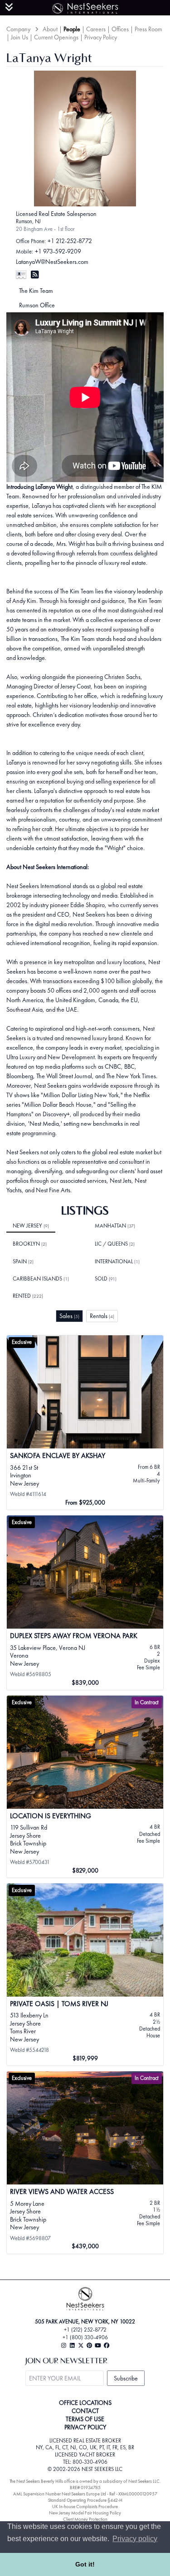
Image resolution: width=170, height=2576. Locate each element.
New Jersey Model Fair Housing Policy (85, 2513)
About (50, 29)
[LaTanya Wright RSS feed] (35, 275)
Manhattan (115, 1226)
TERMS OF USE (85, 2419)
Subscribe (126, 2378)
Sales (69, 1316)
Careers (96, 29)
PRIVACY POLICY (85, 2427)
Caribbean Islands (41, 1279)
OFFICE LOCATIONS (85, 2403)
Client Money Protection (85, 2519)
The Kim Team (36, 291)
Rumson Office (37, 305)
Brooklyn (30, 1244)
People (72, 29)
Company (18, 29)
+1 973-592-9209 (58, 251)
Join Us (19, 37)
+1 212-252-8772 (70, 241)
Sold (106, 1279)
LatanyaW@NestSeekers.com (52, 262)
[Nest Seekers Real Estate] (85, 7)
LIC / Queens (115, 1244)
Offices (120, 29)
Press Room (148, 29)
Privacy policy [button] (135, 2539)
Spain (23, 1262)
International (117, 1262)
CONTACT (85, 2411)
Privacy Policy (101, 37)
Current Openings (56, 37)
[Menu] (9, 7)
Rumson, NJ (28, 221)
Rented (28, 1296)
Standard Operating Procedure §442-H (85, 2500)
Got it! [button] (85, 2564)
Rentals (102, 1316)
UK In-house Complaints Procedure (85, 2507)
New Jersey (31, 1226)
